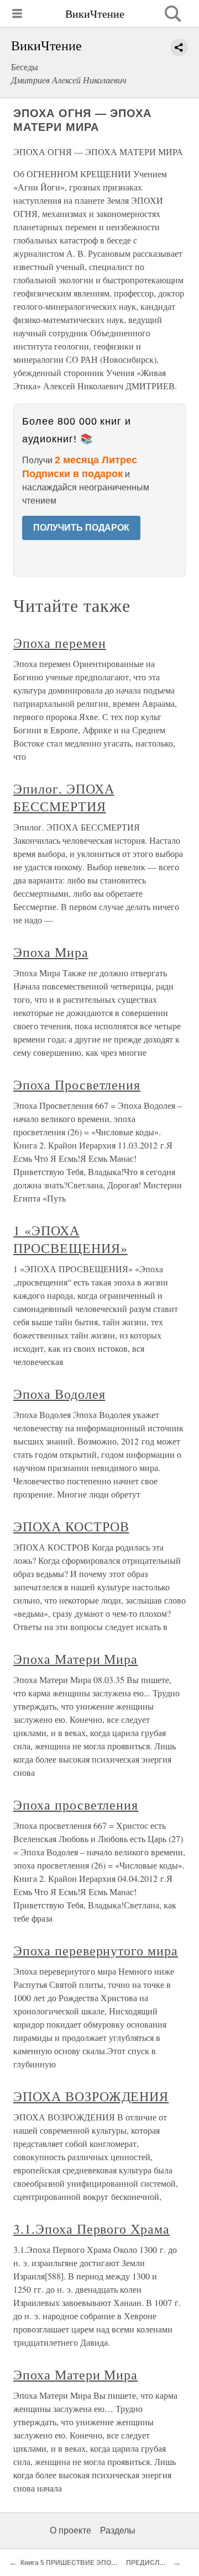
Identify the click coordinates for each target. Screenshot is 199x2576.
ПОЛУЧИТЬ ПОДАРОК (81, 528)
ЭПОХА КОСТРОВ (71, 1526)
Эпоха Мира (51, 952)
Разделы (118, 2530)
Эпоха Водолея (59, 1394)
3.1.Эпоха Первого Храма (91, 2229)
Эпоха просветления (76, 1805)
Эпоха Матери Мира (75, 1659)
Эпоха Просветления (77, 1085)
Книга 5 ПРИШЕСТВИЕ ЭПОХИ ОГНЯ (81, 2563)
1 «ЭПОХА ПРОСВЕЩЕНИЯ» (70, 1239)
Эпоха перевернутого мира (96, 1950)
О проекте (70, 2530)
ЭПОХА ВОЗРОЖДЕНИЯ (91, 2096)
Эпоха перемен (59, 643)
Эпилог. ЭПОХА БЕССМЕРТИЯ (64, 797)
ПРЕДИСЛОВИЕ (152, 2563)
